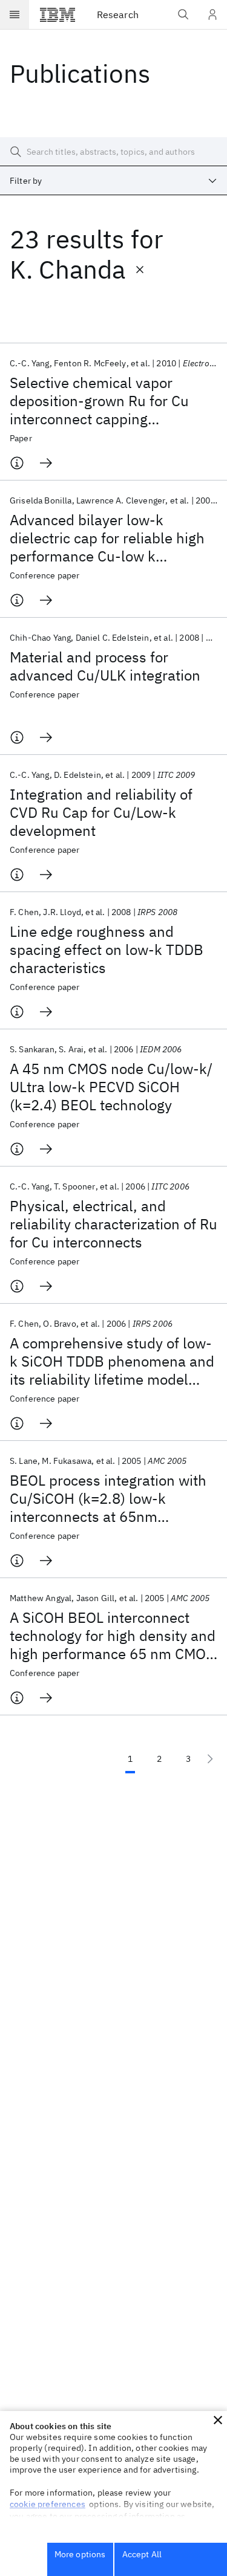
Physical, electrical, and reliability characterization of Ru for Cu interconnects (113, 1224)
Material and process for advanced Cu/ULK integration (105, 666)
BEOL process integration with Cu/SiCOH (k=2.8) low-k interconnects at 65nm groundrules (108, 1498)
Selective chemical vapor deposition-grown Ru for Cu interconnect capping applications (99, 401)
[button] (218, 2420)
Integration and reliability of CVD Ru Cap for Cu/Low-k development (101, 812)
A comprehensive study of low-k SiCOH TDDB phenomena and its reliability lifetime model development (112, 1361)
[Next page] (210, 1759)
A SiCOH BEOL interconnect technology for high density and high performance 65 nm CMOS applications (113, 1636)
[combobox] (113, 181)
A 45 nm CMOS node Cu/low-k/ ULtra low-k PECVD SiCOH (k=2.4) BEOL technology (111, 1087)
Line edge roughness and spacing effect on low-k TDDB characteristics (107, 950)
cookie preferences (48, 2504)
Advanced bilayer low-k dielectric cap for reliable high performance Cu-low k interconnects (107, 538)
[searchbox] (113, 152)
